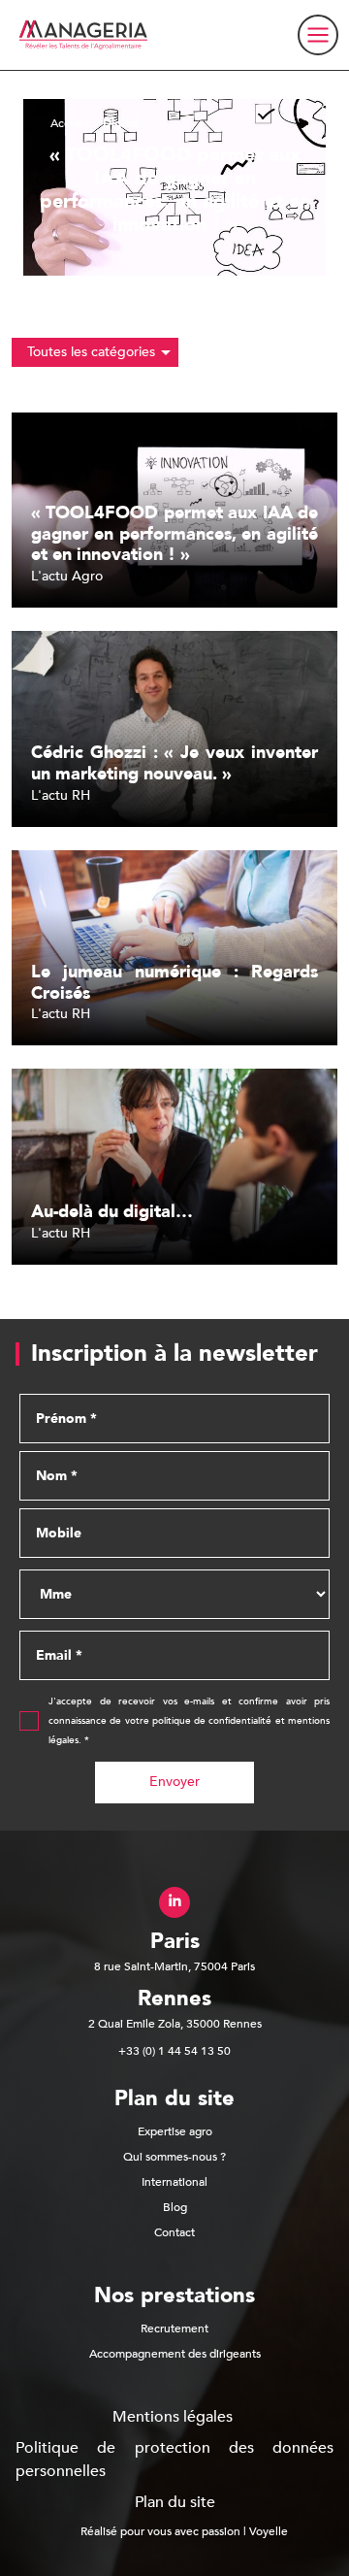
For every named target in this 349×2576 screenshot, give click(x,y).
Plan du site (175, 2502)
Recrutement (174, 2328)
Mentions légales (173, 2417)
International (174, 2182)
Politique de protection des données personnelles (174, 2460)
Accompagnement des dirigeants (175, 2354)
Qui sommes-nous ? (174, 2157)
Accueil (70, 123)
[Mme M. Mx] (174, 1594)
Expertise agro (175, 2131)
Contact (174, 2232)
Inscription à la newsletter (174, 1354)
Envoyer (174, 1782)
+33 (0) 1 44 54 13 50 (174, 2051)
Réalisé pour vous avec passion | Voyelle (184, 2531)
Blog (175, 2207)
